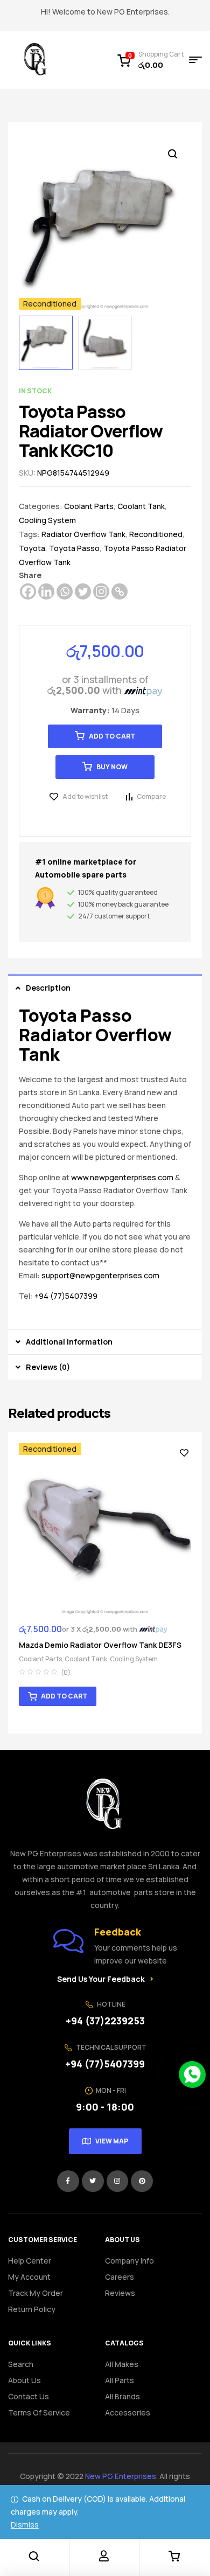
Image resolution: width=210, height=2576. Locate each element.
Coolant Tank (141, 506)
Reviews (120, 2293)
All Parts (120, 2380)
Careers (120, 2277)
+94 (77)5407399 (66, 1296)
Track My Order (36, 2293)
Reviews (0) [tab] (48, 1367)
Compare (151, 796)
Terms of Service (39, 2413)
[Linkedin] (46, 591)
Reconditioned (156, 534)
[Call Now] (192, 2074)
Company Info (129, 2261)
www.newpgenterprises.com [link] (122, 1177)
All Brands (122, 2396)
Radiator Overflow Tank (83, 534)
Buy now (112, 767)
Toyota (32, 548)
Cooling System (47, 520)
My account (29, 2277)
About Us (24, 2380)
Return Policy (32, 2309)
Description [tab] (48, 988)
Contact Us (29, 2396)
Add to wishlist (85, 796)
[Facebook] (28, 591)
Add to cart (112, 736)
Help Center (30, 2261)
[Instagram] (101, 591)
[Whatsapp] (65, 591)
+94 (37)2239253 (105, 2021)
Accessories (128, 2413)
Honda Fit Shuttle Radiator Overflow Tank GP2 (104, 1645)
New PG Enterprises (121, 2476)
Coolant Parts (89, 506)
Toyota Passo (74, 548)
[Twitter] (83, 591)
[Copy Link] (120, 591)
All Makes (122, 2364)
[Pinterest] (142, 2181)
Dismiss (25, 2525)
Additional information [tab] (69, 1342)
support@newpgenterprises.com (100, 1275)
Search (21, 2364)
